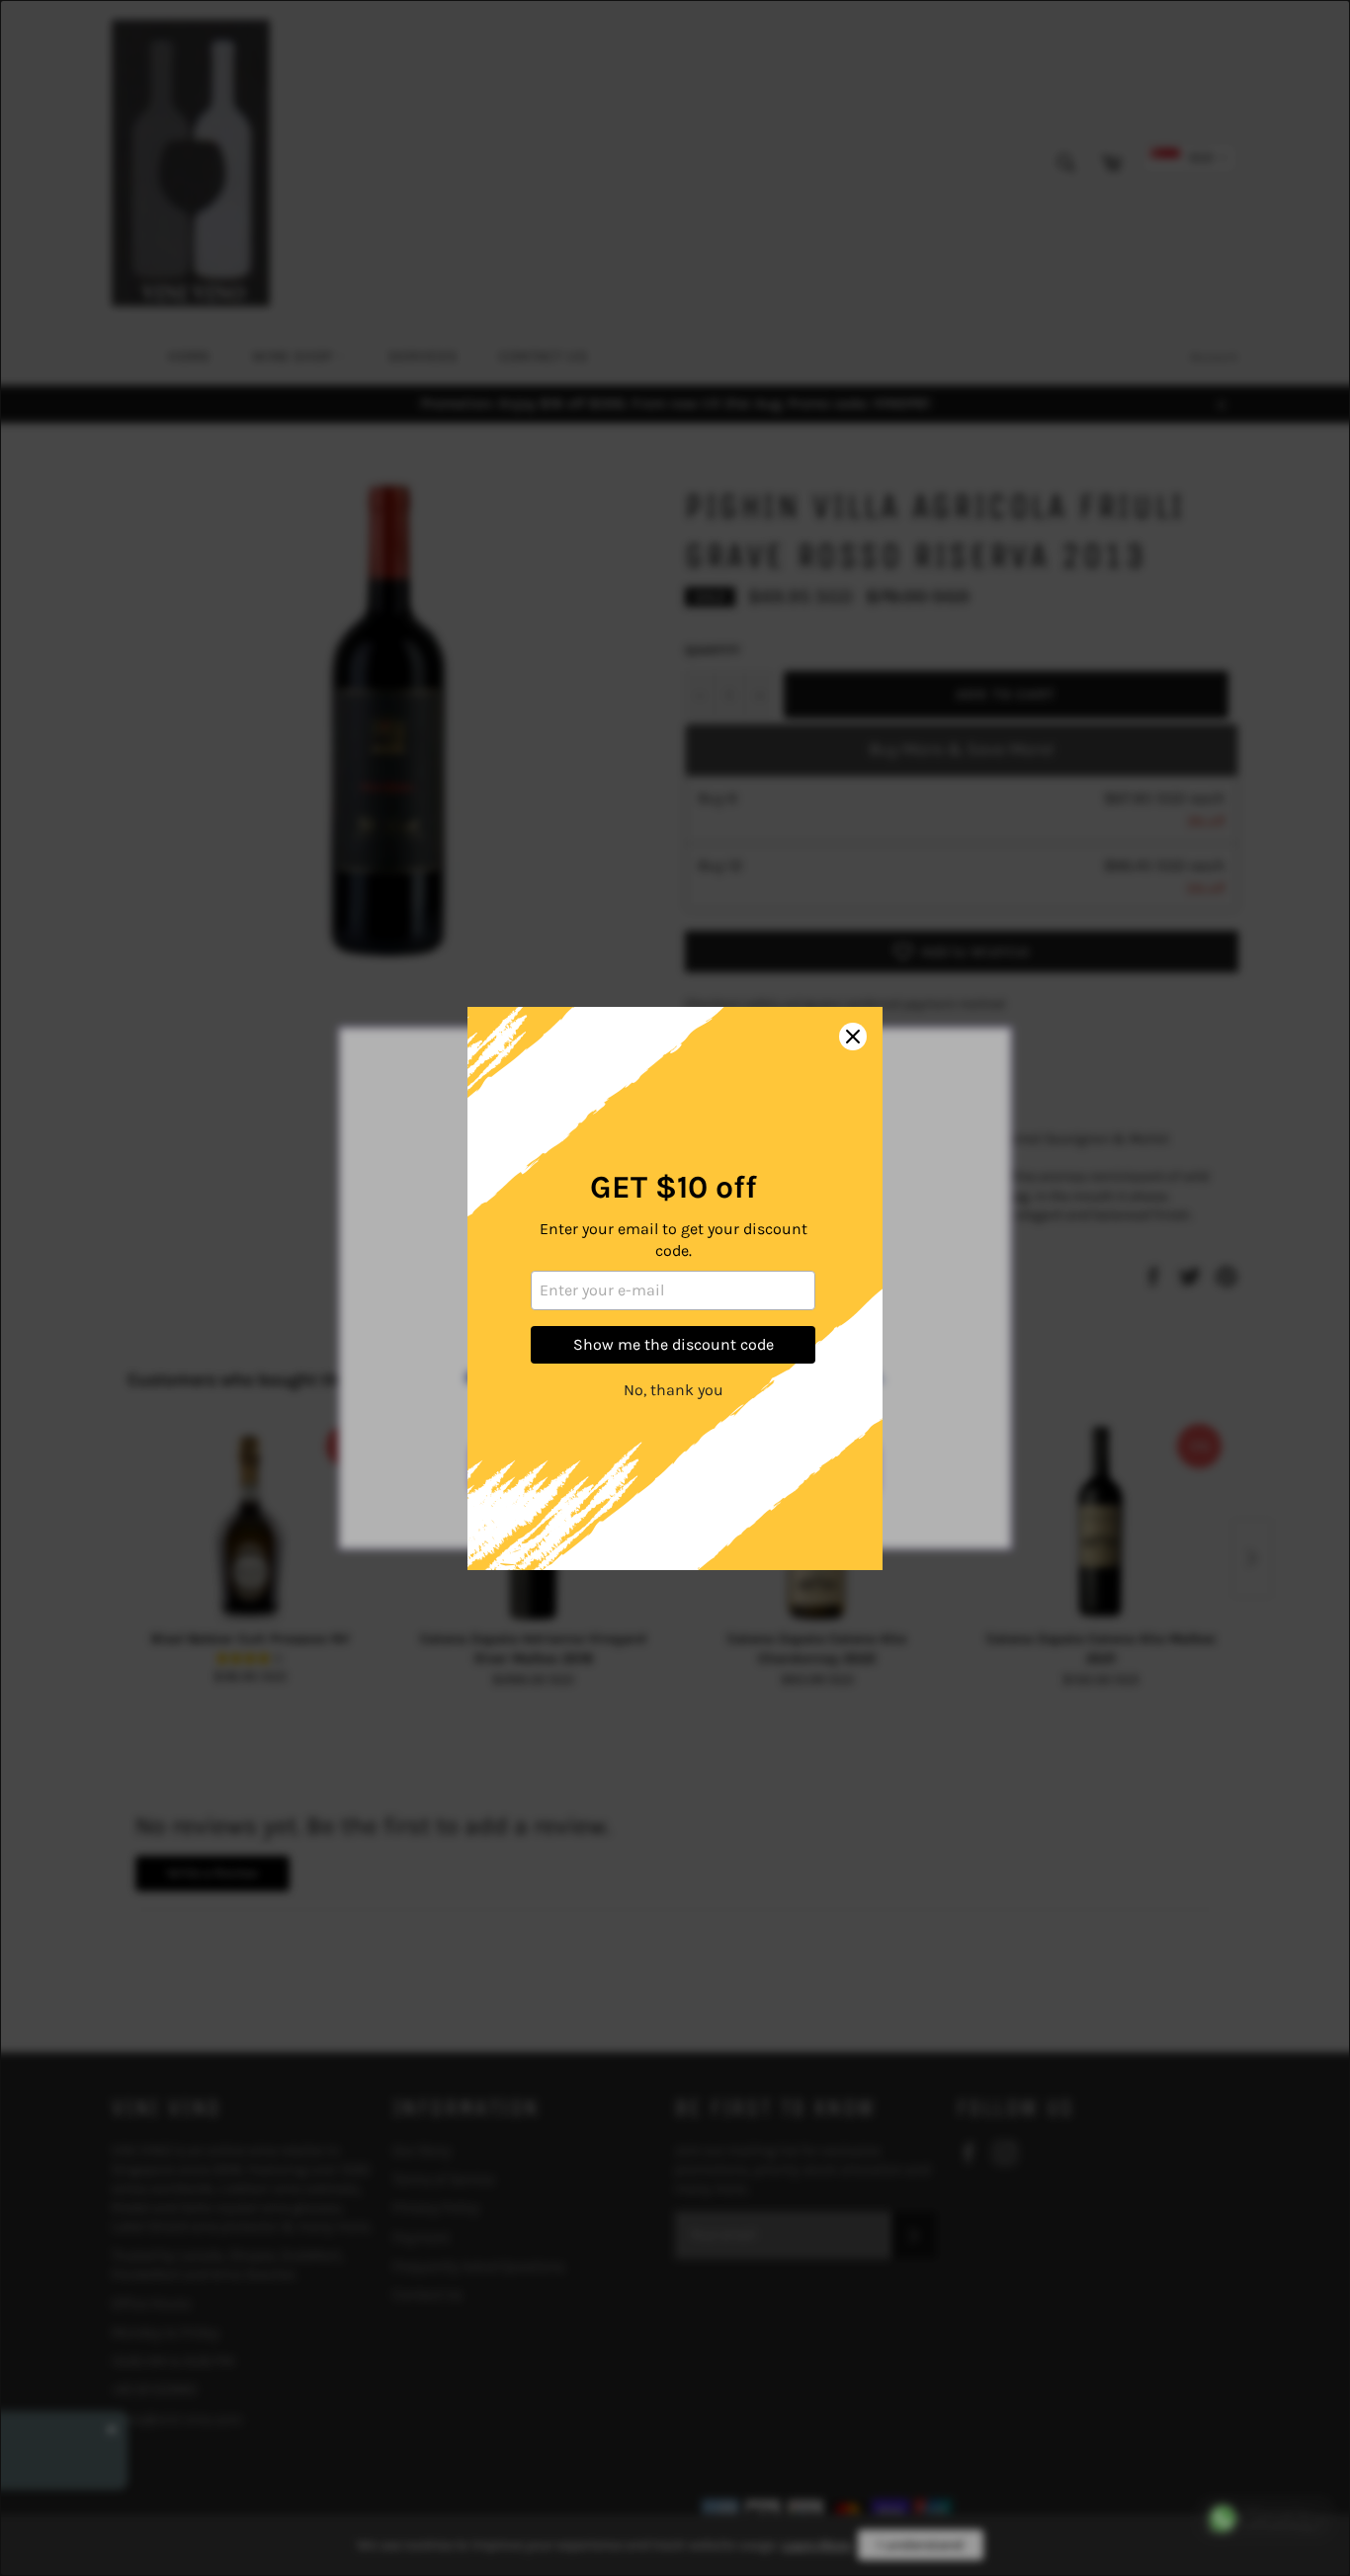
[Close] (853, 1037)
